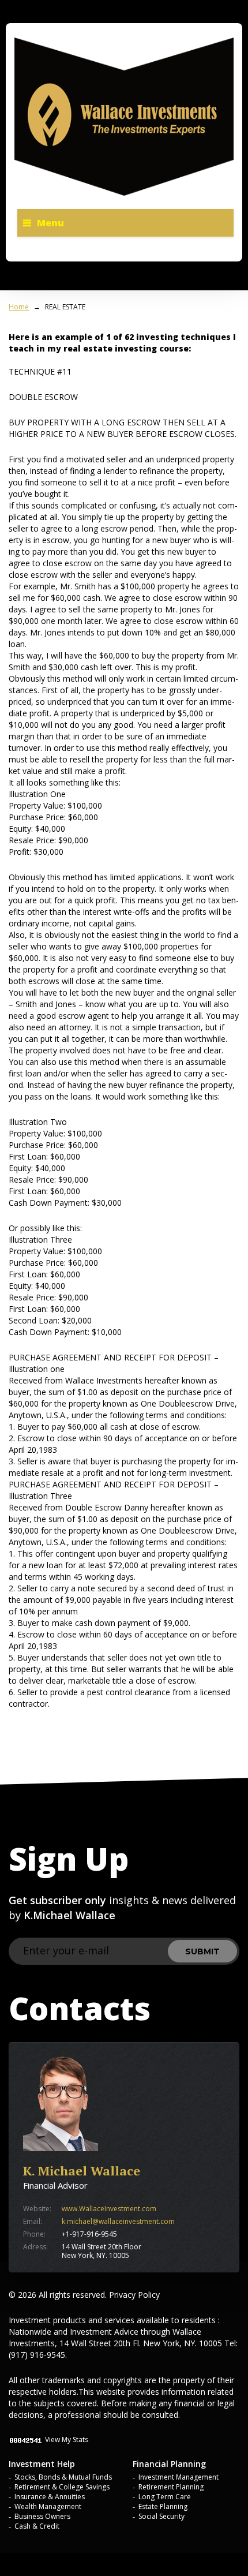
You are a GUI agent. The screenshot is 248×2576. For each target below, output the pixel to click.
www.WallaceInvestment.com (109, 2209)
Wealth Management (48, 2506)
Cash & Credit (37, 2526)
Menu (50, 223)
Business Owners (42, 2516)
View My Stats (67, 2439)
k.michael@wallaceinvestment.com (118, 2221)
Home (19, 307)
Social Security (161, 2516)
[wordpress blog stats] (26, 2439)
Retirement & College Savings (62, 2487)
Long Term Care (165, 2497)
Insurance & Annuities (50, 2497)
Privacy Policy (134, 2295)
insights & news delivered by (122, 1908)
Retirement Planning (171, 2487)
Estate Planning (163, 2506)
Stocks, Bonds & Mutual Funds (63, 2477)
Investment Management (179, 2477)
